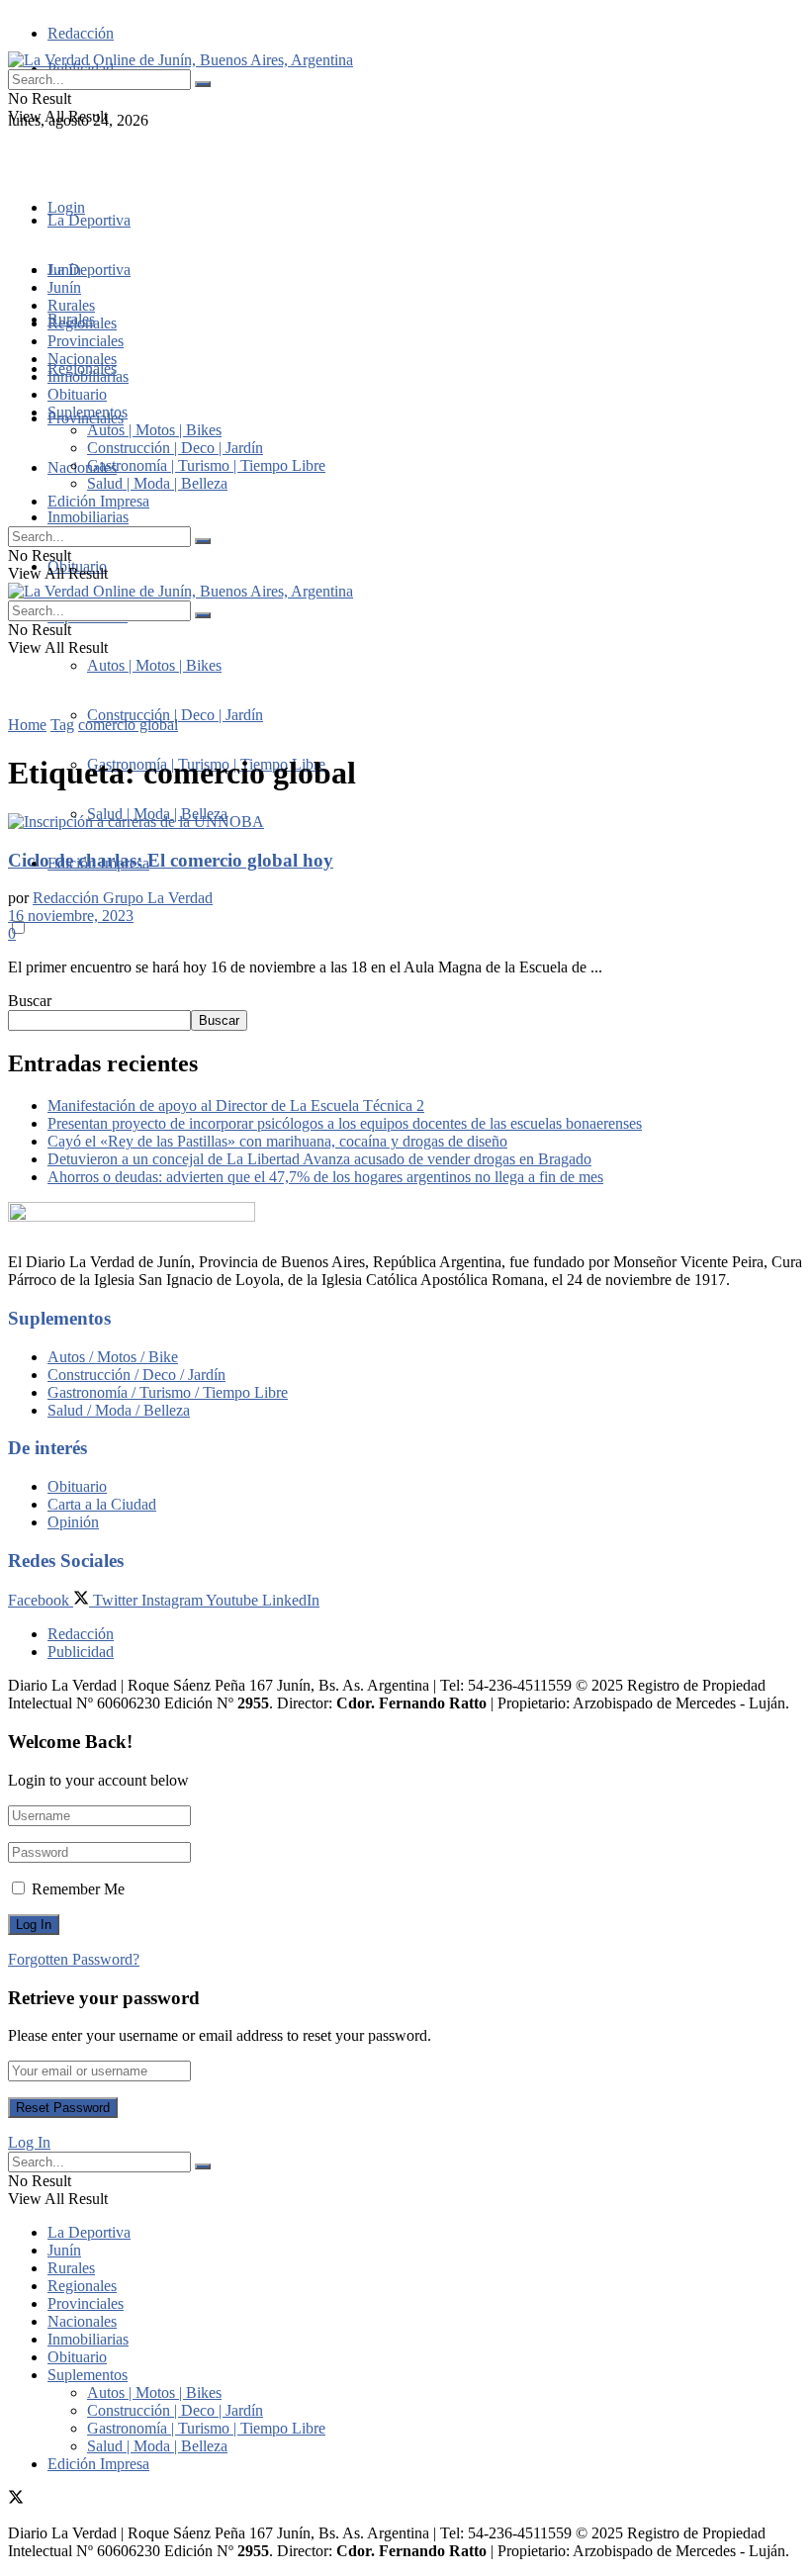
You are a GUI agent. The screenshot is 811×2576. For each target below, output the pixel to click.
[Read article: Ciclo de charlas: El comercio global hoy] (405, 822)
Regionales (82, 323)
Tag (62, 725)
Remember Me (78, 1889)
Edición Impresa (98, 501)
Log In (29, 2142)
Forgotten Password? (74, 1959)
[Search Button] (203, 84)
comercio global (128, 725)
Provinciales (86, 341)
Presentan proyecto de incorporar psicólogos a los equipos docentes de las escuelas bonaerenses (345, 1123)
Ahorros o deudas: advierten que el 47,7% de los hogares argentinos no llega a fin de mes (325, 1177)
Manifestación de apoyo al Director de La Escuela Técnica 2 (236, 1105)
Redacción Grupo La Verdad (123, 898)
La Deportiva (89, 220)
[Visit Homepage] (180, 60)
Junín (64, 287)
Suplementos (88, 412)
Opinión (73, 1522)
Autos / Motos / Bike (113, 1357)
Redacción (81, 33)
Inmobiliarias (88, 517)
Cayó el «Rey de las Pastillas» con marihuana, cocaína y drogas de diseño (277, 1141)
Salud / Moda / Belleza (119, 1410)
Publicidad (81, 1652)
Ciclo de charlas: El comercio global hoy (171, 860)
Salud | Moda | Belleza (157, 483)
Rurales (71, 305)
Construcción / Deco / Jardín (136, 1375)
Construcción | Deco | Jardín (175, 715)
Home (27, 725)
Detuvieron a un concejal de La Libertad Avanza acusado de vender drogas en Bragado (319, 1159)
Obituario (77, 394)
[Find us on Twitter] (16, 156)
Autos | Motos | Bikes (154, 665)
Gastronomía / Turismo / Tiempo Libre (168, 1392)
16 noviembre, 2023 (71, 916)
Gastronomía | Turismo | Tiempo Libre (206, 465)
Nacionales (82, 467)
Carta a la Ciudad (102, 1504)
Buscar (30, 1001)
